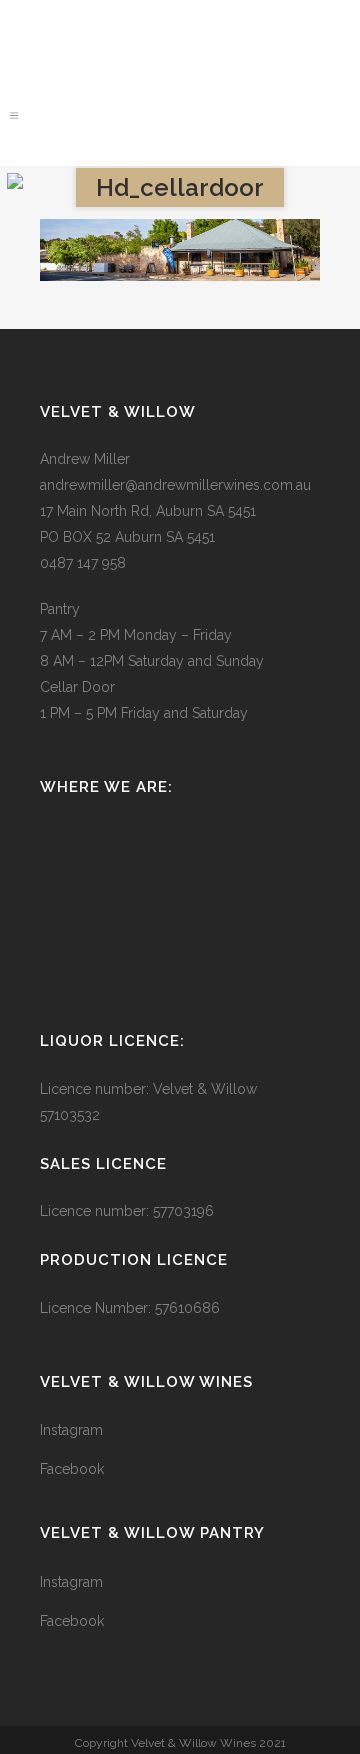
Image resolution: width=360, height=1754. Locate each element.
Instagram (71, 1430)
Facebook (72, 1469)
